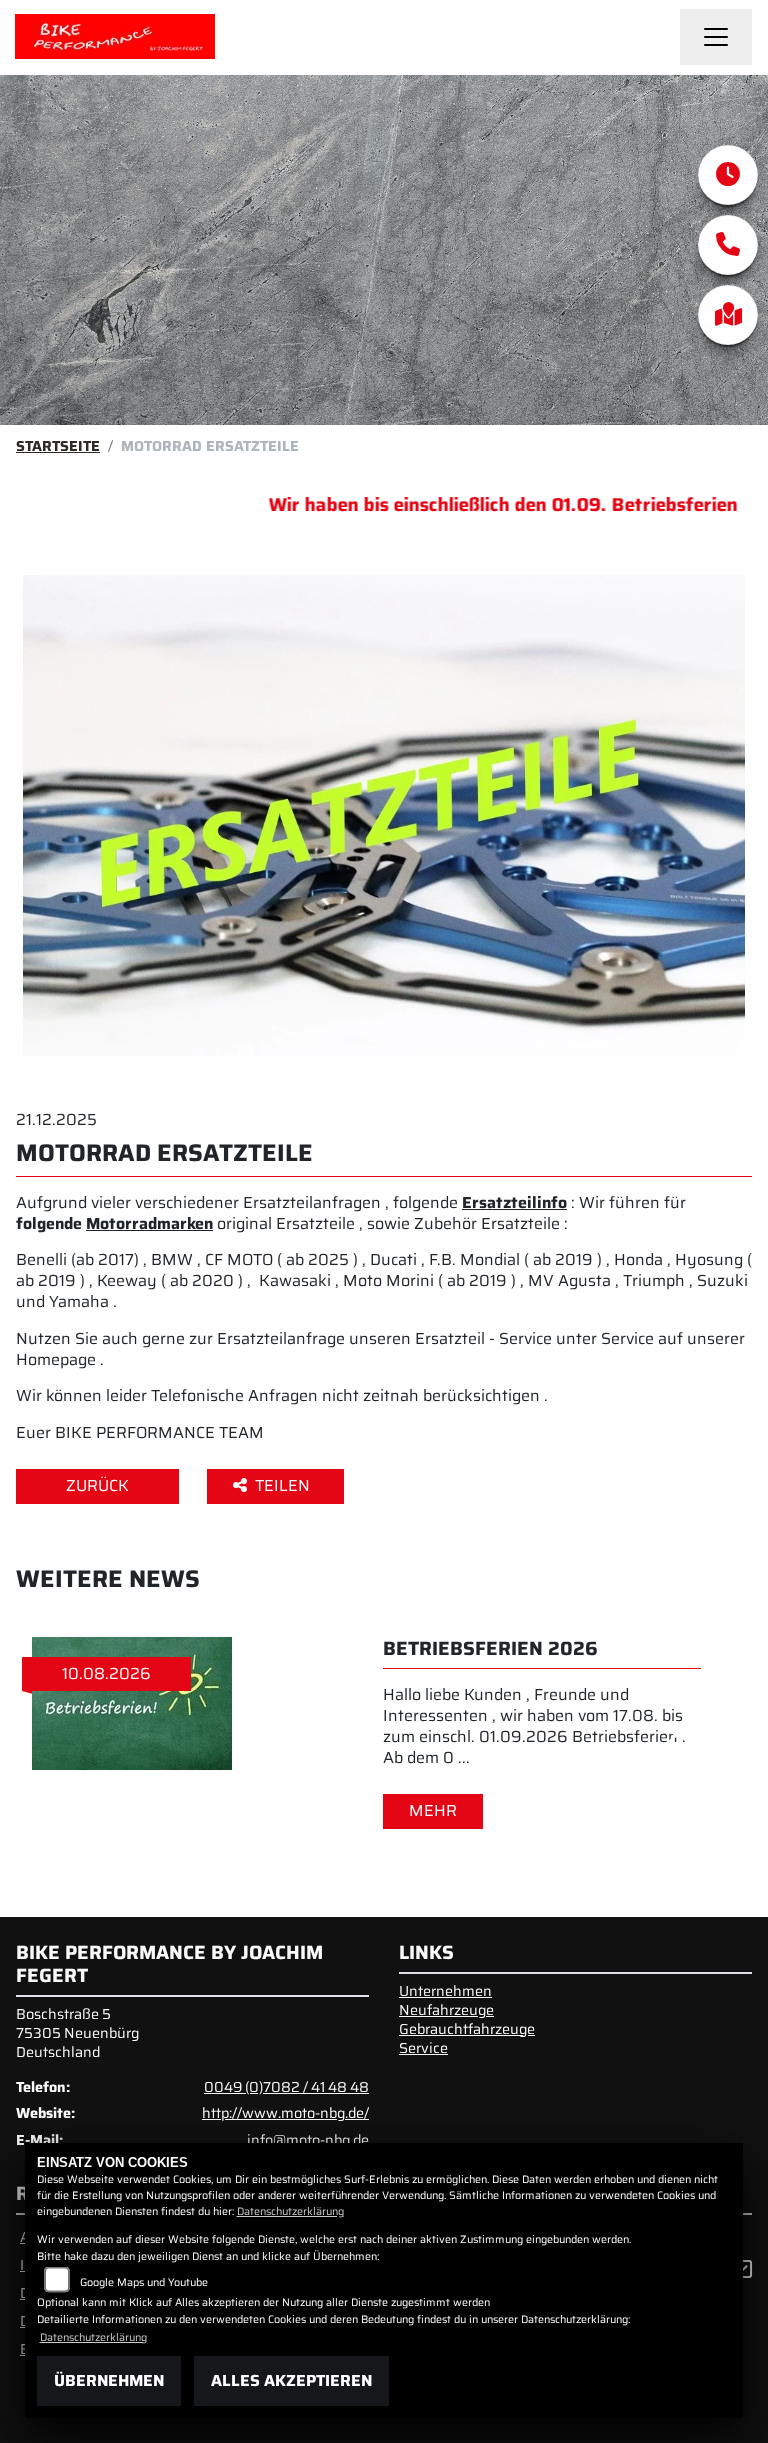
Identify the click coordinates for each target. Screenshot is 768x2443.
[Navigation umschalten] (716, 37)
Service (423, 2048)
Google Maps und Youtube (144, 2282)
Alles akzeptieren (291, 2380)
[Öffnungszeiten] (728, 175)
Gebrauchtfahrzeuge (467, 2029)
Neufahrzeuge (446, 2010)
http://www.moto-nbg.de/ (285, 2113)
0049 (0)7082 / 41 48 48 (286, 2087)
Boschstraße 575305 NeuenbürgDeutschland (77, 2032)
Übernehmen (109, 2380)
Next (664, 1736)
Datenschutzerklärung (290, 2211)
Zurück (97, 1485)
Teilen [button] (284, 1485)
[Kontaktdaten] (728, 245)
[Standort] (728, 315)
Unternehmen (445, 1991)
